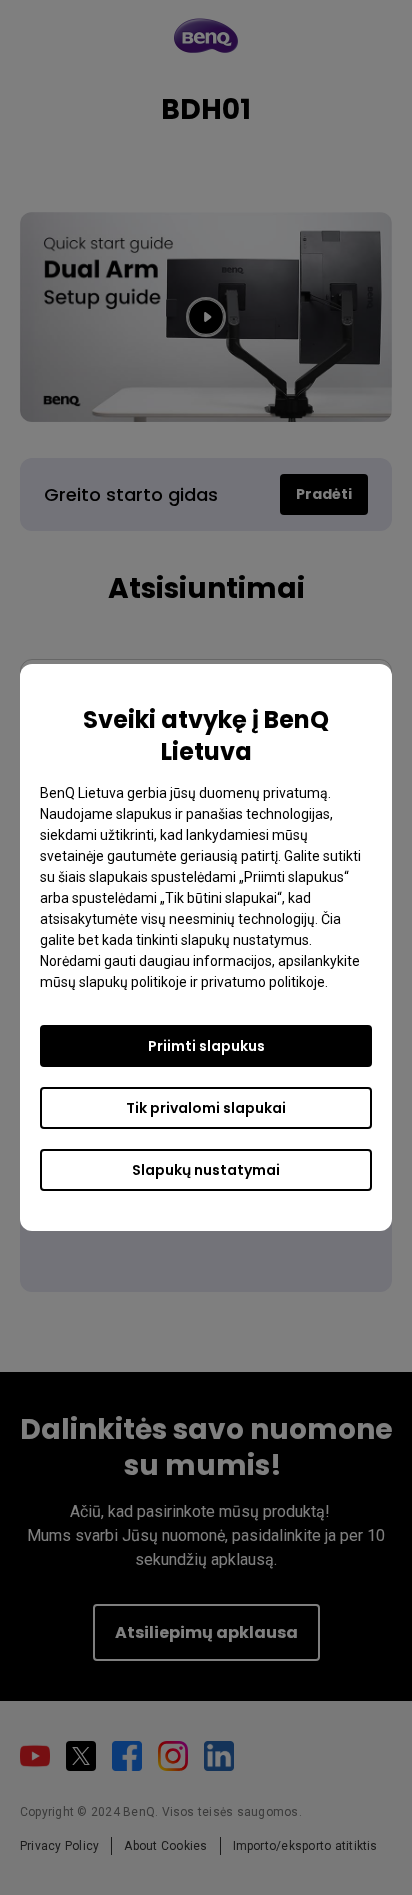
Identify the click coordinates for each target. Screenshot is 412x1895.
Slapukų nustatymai (206, 1170)
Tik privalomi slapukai (206, 1108)
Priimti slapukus (206, 1046)
